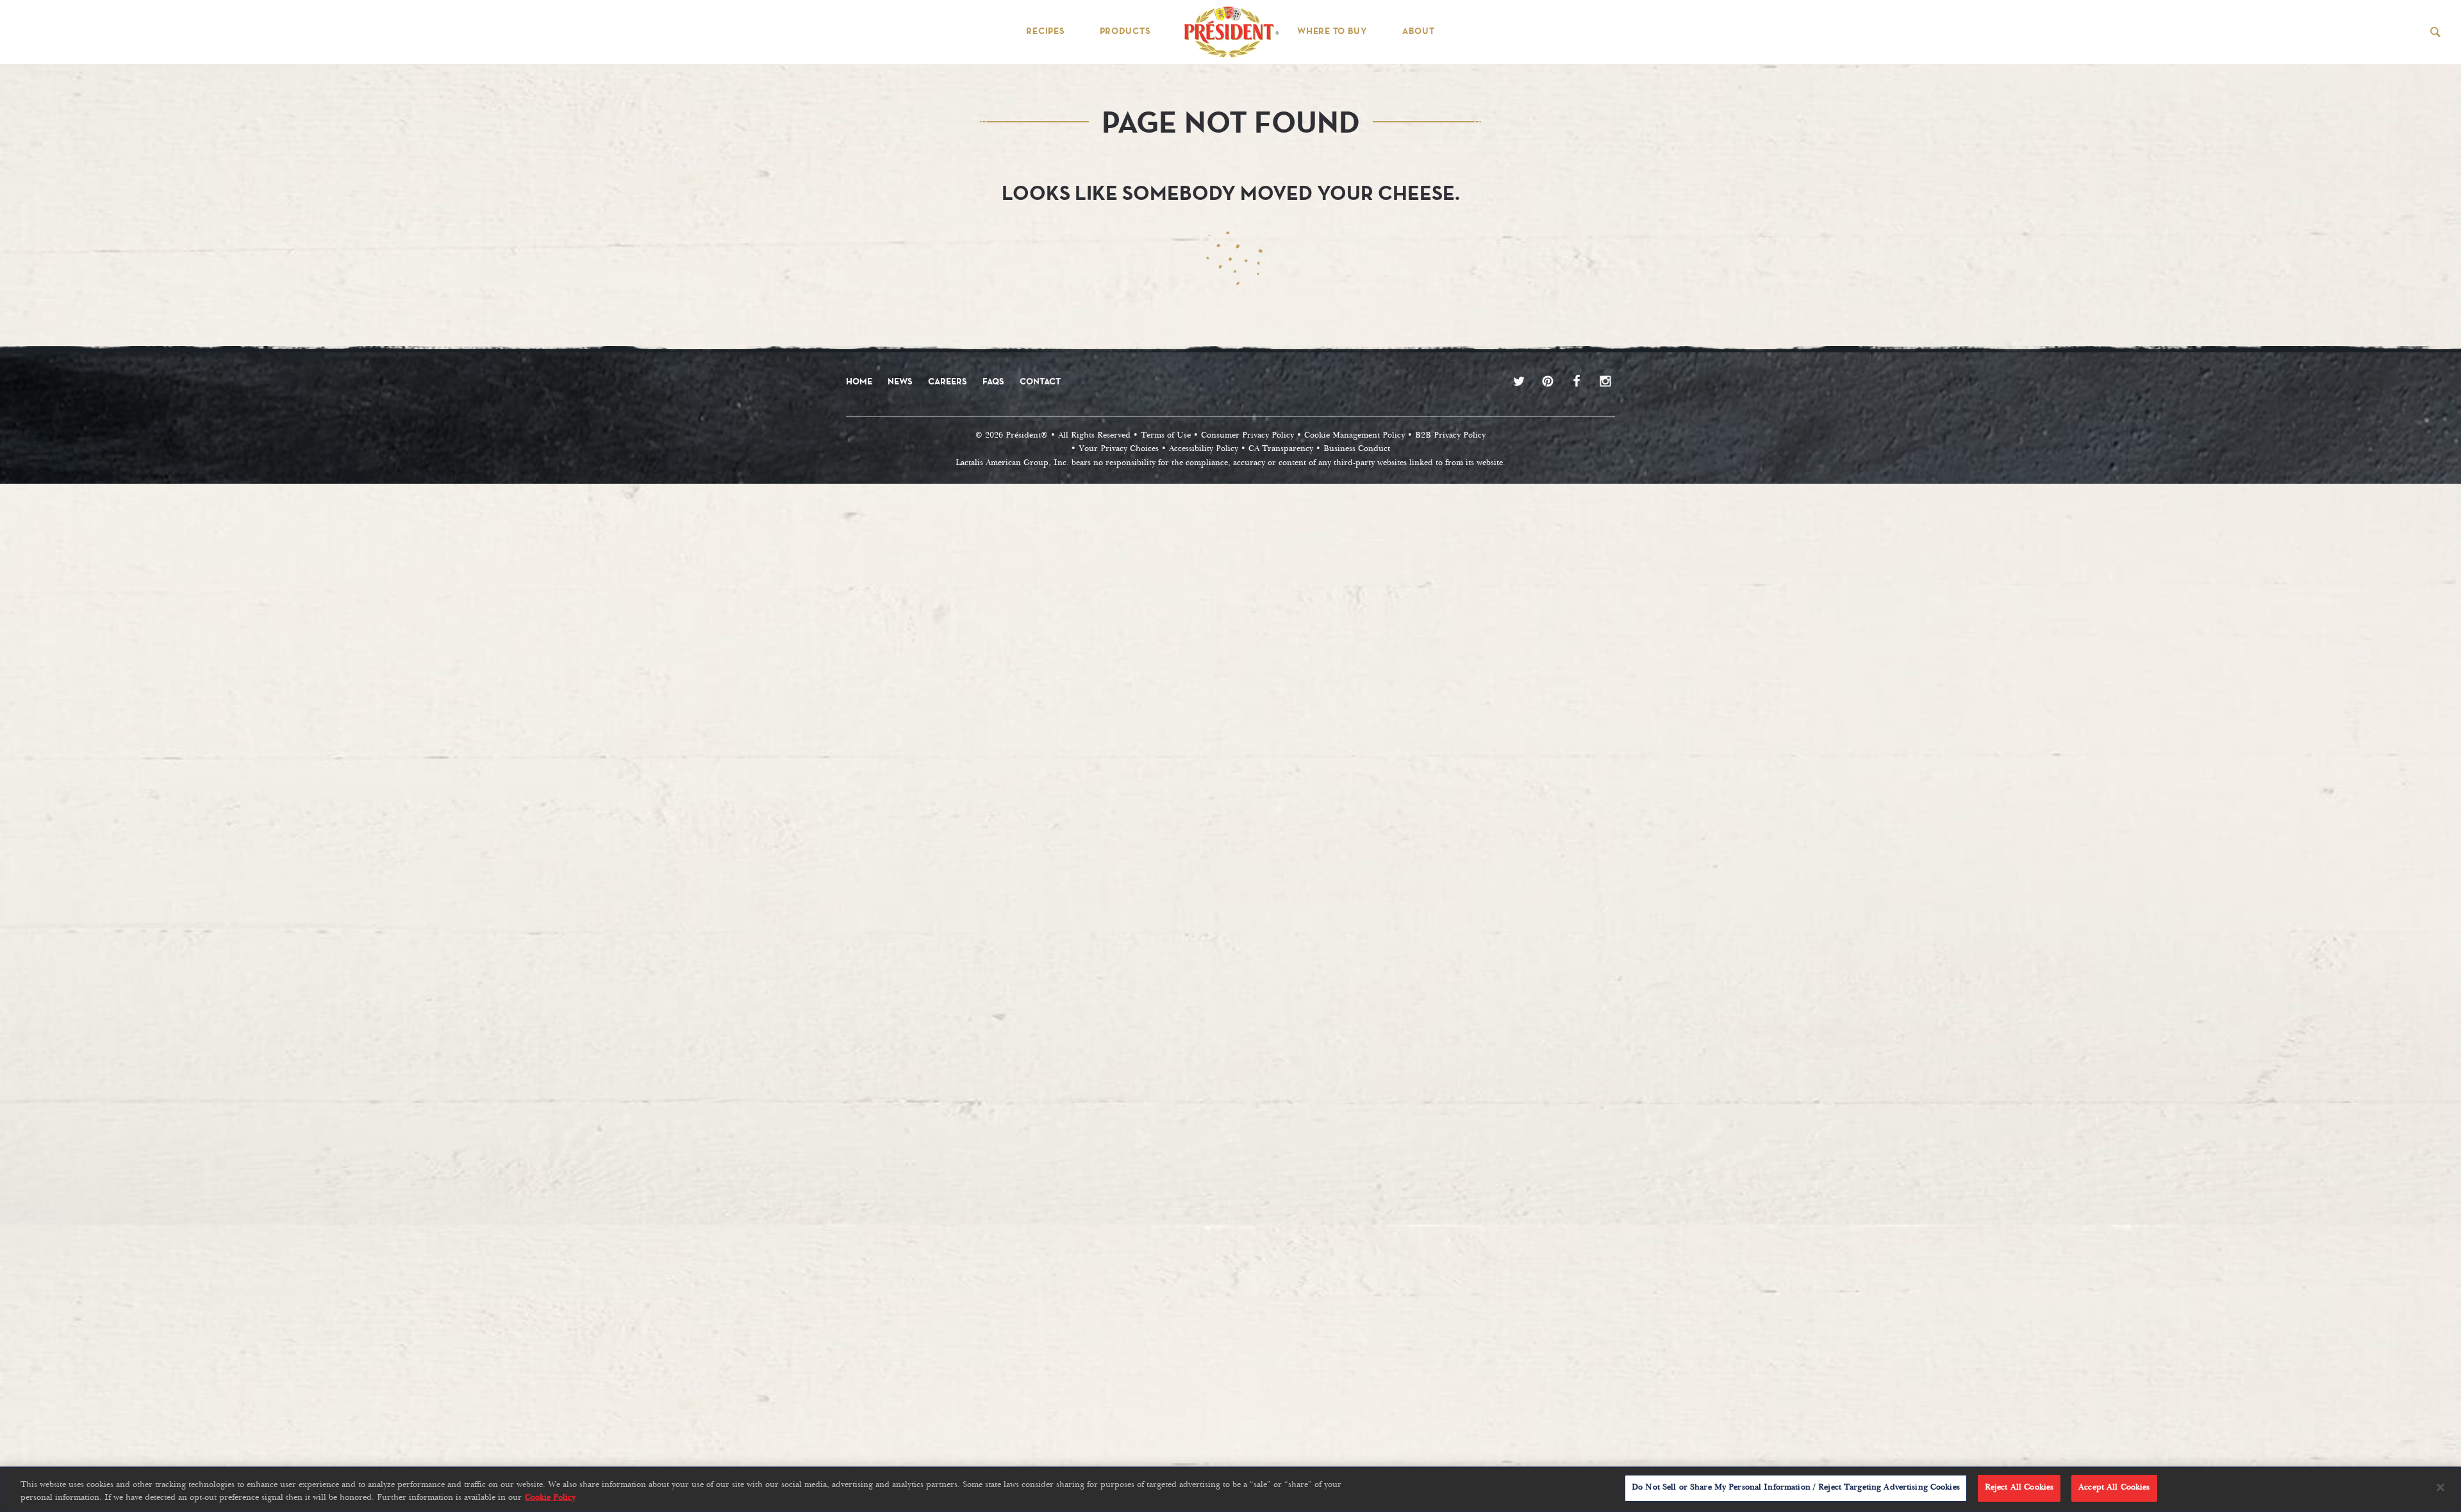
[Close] (2440, 1487)
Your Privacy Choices (1119, 449)
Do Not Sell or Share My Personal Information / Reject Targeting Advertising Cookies (1796, 1488)
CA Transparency (1281, 449)
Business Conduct (1357, 449)
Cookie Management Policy (1355, 436)
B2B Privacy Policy (1450, 436)
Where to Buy (1332, 31)
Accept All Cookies (2114, 1488)
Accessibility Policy (1204, 449)
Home (859, 381)
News (900, 381)
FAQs (993, 381)
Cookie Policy (550, 1498)
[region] (1230, 1489)
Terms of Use (1166, 436)
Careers (948, 381)
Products (1125, 31)
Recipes (1045, 31)
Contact (1040, 381)
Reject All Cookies (2019, 1488)
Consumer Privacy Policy (1247, 436)
